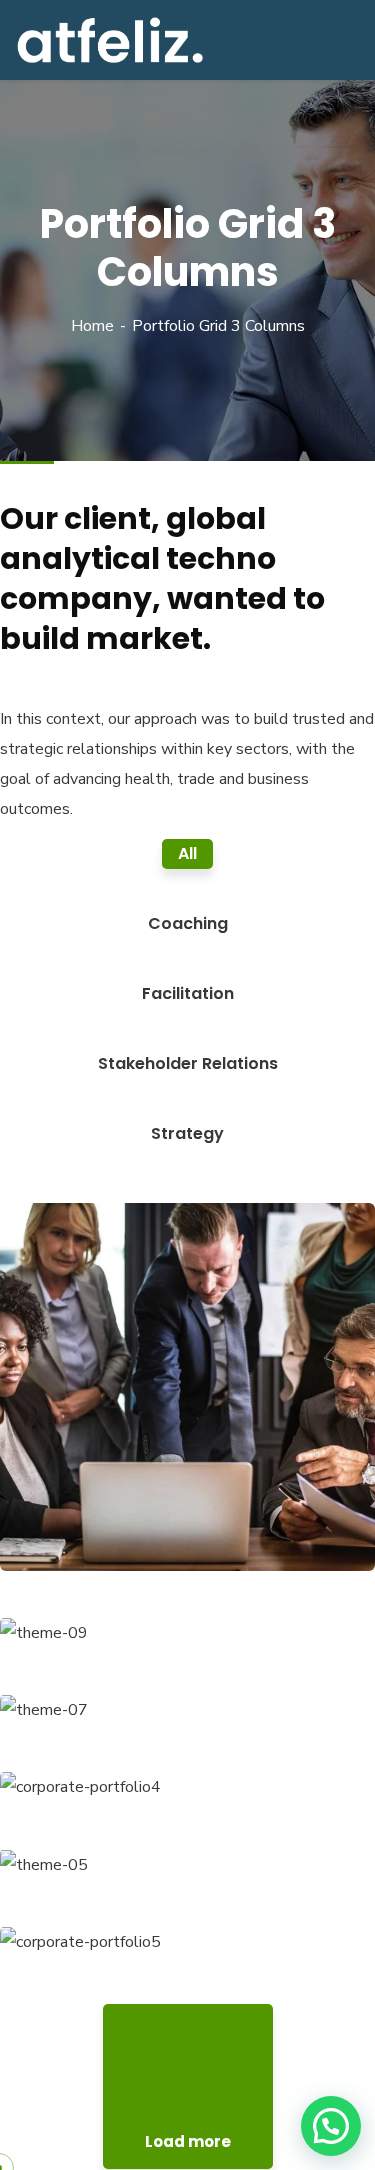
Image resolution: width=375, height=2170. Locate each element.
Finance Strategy (111, 1499)
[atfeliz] (110, 39)
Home (92, 326)
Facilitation (73, 1530)
